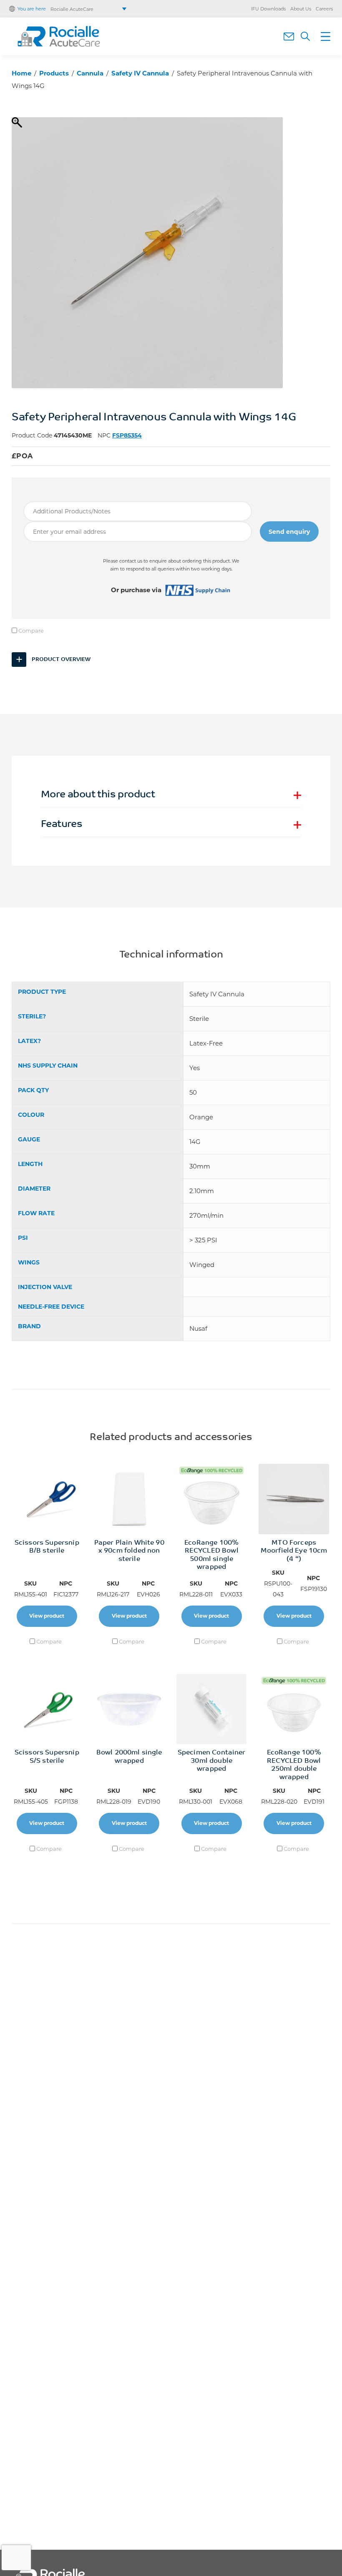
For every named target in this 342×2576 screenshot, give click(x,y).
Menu (322, 36)
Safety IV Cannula (140, 73)
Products (54, 73)
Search (305, 36)
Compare (30, 631)
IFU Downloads (268, 9)
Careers (324, 9)
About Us (301, 9)
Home (21, 73)
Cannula (90, 73)
